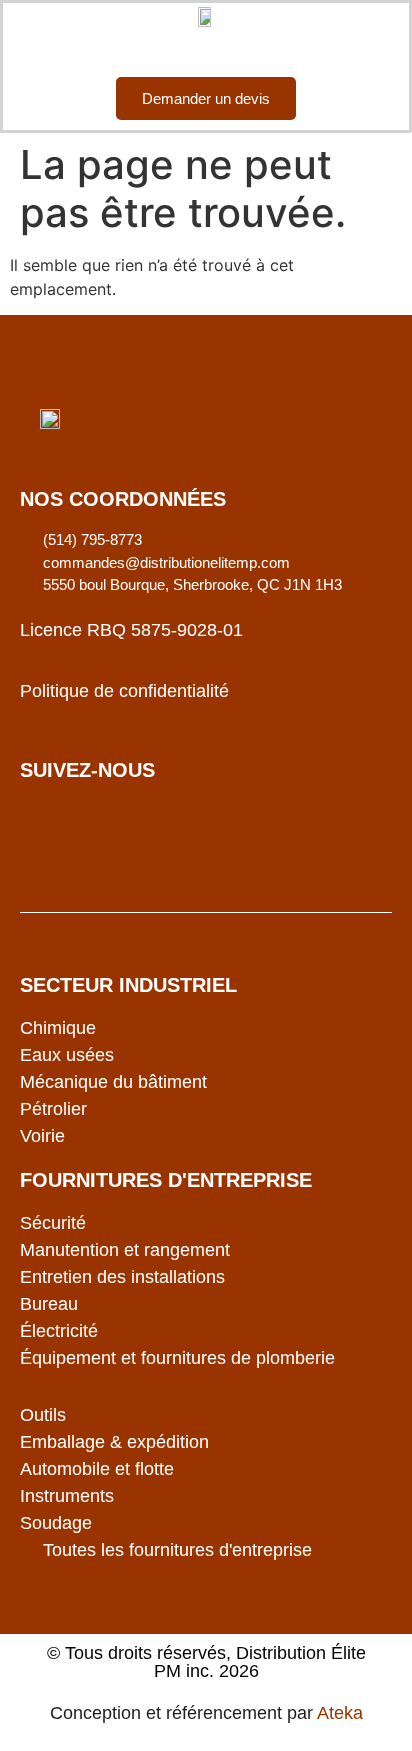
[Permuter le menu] (206, 47)
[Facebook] (45, 825)
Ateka (340, 1713)
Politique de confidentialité (124, 691)
